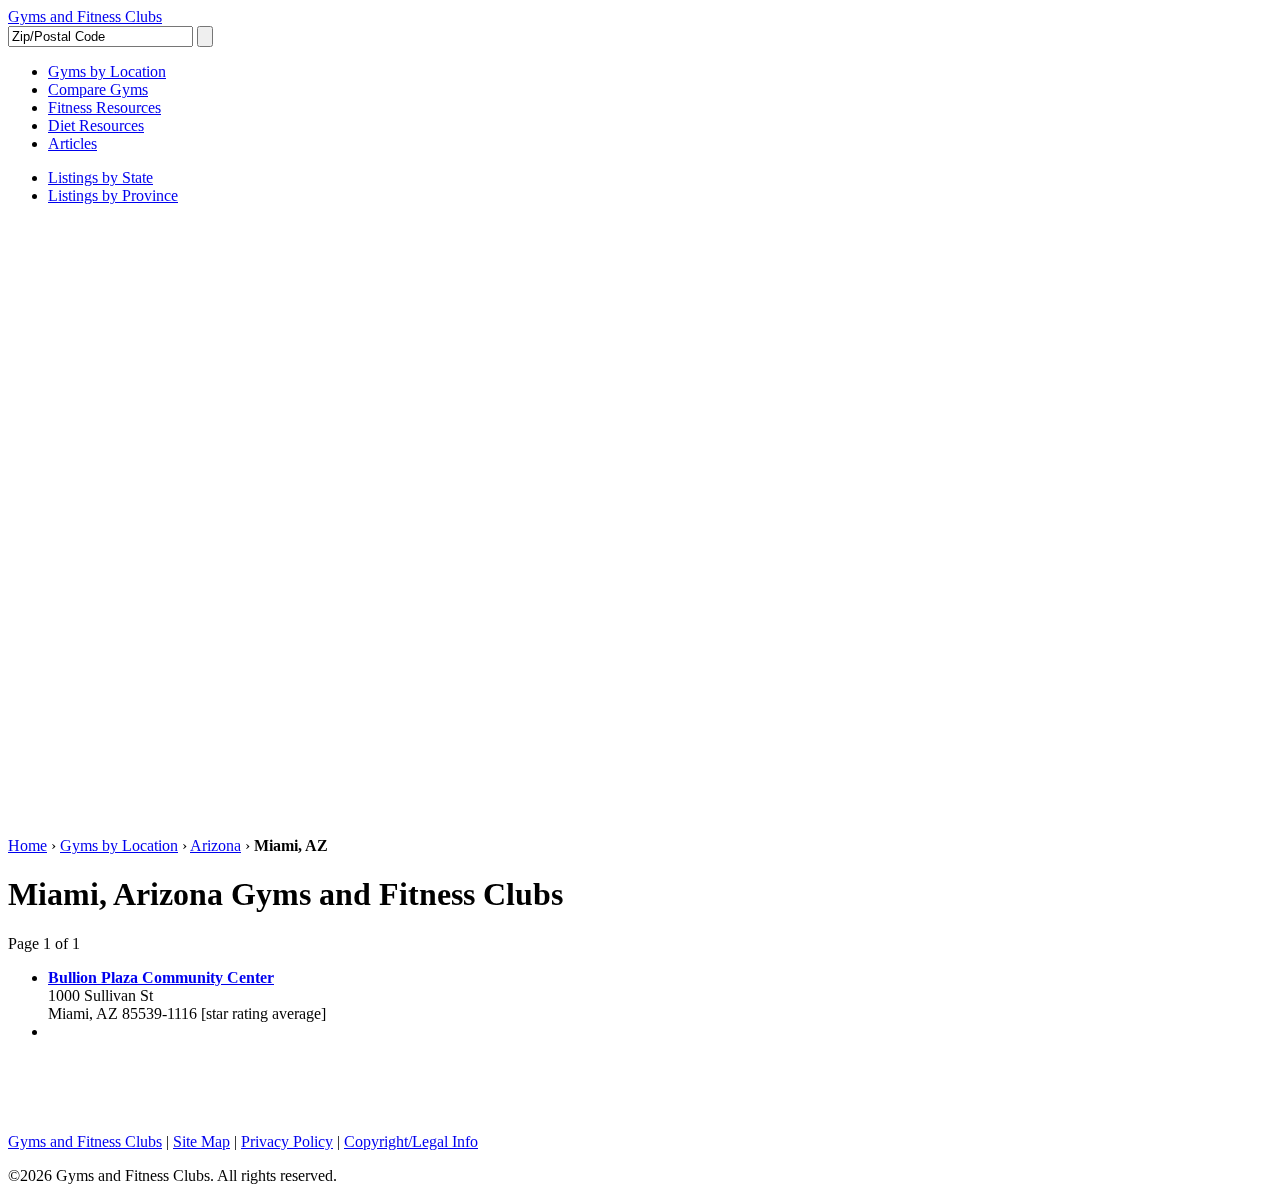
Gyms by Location (119, 845)
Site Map (201, 1141)
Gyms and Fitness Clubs (85, 16)
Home (27, 845)
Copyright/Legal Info (411, 1141)
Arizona (215, 845)
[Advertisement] (88, 521)
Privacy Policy (287, 1141)
